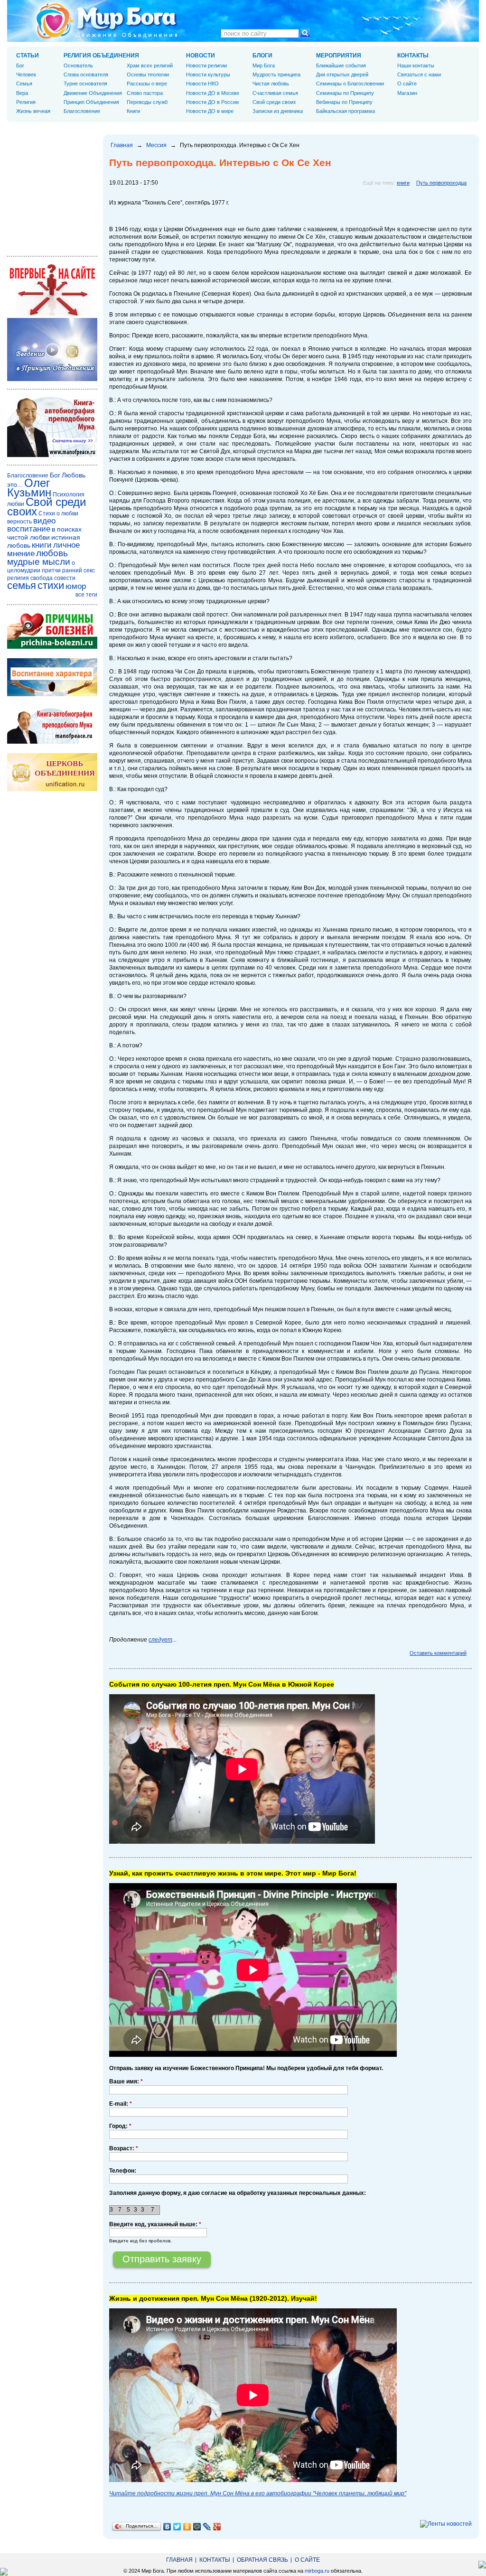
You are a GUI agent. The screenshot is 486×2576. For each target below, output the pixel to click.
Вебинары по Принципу (344, 102)
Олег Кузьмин (29, 488)
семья (22, 585)
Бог (20, 65)
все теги (86, 595)
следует (160, 1640)
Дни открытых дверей (342, 75)
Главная (122, 145)
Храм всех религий (150, 65)
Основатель (78, 65)
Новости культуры (208, 75)
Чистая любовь (271, 84)
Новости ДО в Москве (213, 93)
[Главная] (107, 21)
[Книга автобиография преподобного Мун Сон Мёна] (52, 742)
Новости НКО (202, 84)
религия (18, 578)
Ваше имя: (126, 2081)
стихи (51, 585)
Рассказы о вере (147, 84)
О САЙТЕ (307, 2560)
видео (44, 521)
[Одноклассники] (187, 2527)
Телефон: (123, 2171)
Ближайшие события (341, 65)
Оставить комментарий (438, 1653)
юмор (76, 586)
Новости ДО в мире (210, 111)
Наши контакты (416, 65)
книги (403, 183)
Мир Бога (264, 65)
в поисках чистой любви (44, 533)
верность (19, 522)
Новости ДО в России (212, 102)
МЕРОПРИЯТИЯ (339, 56)
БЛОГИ (262, 56)
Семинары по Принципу (345, 93)
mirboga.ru (317, 2571)
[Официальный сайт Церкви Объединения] (52, 789)
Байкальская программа (346, 111)
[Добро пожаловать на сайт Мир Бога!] (52, 314)
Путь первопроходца (441, 183)
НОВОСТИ (201, 56)
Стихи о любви (58, 513)
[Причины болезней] (52, 647)
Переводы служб (147, 102)
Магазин (407, 93)
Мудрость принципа (276, 75)
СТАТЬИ (28, 56)
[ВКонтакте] (167, 2527)
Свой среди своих (274, 102)
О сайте (407, 84)
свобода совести (53, 578)
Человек (26, 75)
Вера (22, 93)
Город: (120, 2126)
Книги (133, 111)
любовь (52, 553)
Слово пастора (145, 93)
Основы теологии (148, 75)
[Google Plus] (217, 2527)
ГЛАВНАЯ (179, 2560)
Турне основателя (85, 84)
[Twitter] (177, 2527)
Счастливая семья (275, 93)
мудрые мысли (39, 562)
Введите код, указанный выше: (155, 2224)
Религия (26, 102)
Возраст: (124, 2148)
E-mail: (121, 2104)
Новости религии (206, 65)
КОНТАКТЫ (413, 56)
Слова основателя (86, 75)
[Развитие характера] (52, 694)
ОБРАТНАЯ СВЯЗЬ (262, 2560)
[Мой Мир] (197, 2527)
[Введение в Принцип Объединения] (52, 379)
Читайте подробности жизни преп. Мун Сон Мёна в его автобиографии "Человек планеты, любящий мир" (258, 2493)
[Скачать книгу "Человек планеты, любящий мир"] (52, 455)
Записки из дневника (278, 111)
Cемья (24, 84)
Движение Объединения (93, 93)
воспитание (29, 529)
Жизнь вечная (33, 111)
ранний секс (79, 570)
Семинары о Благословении (350, 84)
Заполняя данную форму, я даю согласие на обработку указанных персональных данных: (238, 2193)
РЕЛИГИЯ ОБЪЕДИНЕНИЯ (101, 56)
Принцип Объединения (91, 102)
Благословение (82, 111)
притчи (51, 570)
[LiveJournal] (207, 2527)
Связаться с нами (419, 75)
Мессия (156, 145)
